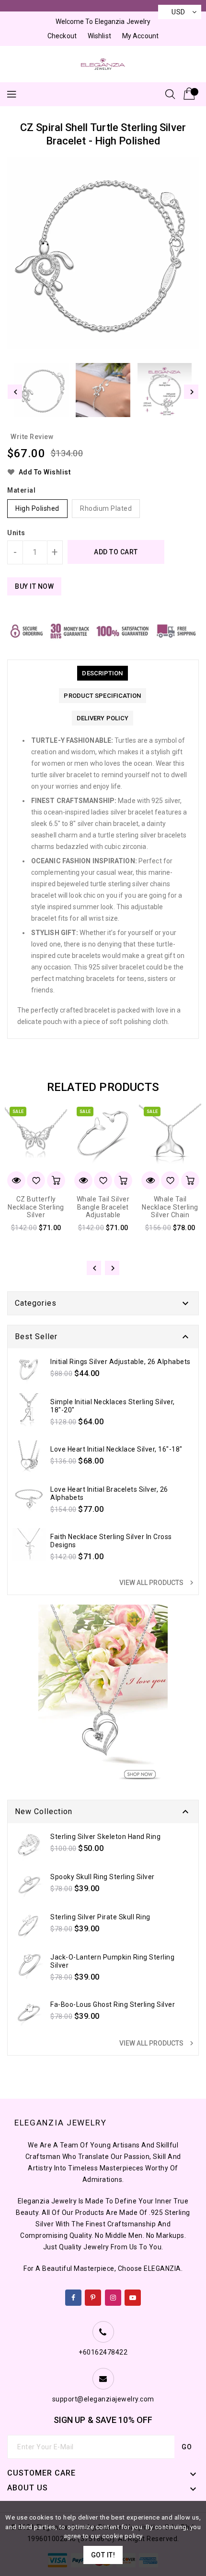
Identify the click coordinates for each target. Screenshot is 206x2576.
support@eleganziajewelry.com (103, 2399)
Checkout (62, 36)
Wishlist (99, 36)
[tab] (102, 673)
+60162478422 (103, 2352)
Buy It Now (34, 586)
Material (21, 490)
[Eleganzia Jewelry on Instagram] (113, 2296)
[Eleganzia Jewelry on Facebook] (74, 2296)
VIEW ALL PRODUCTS (158, 1583)
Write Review (32, 437)
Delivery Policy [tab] (103, 718)
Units (16, 533)
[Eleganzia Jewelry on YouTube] (133, 2296)
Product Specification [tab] (102, 696)
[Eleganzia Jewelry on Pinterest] (93, 2296)
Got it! (103, 2555)
